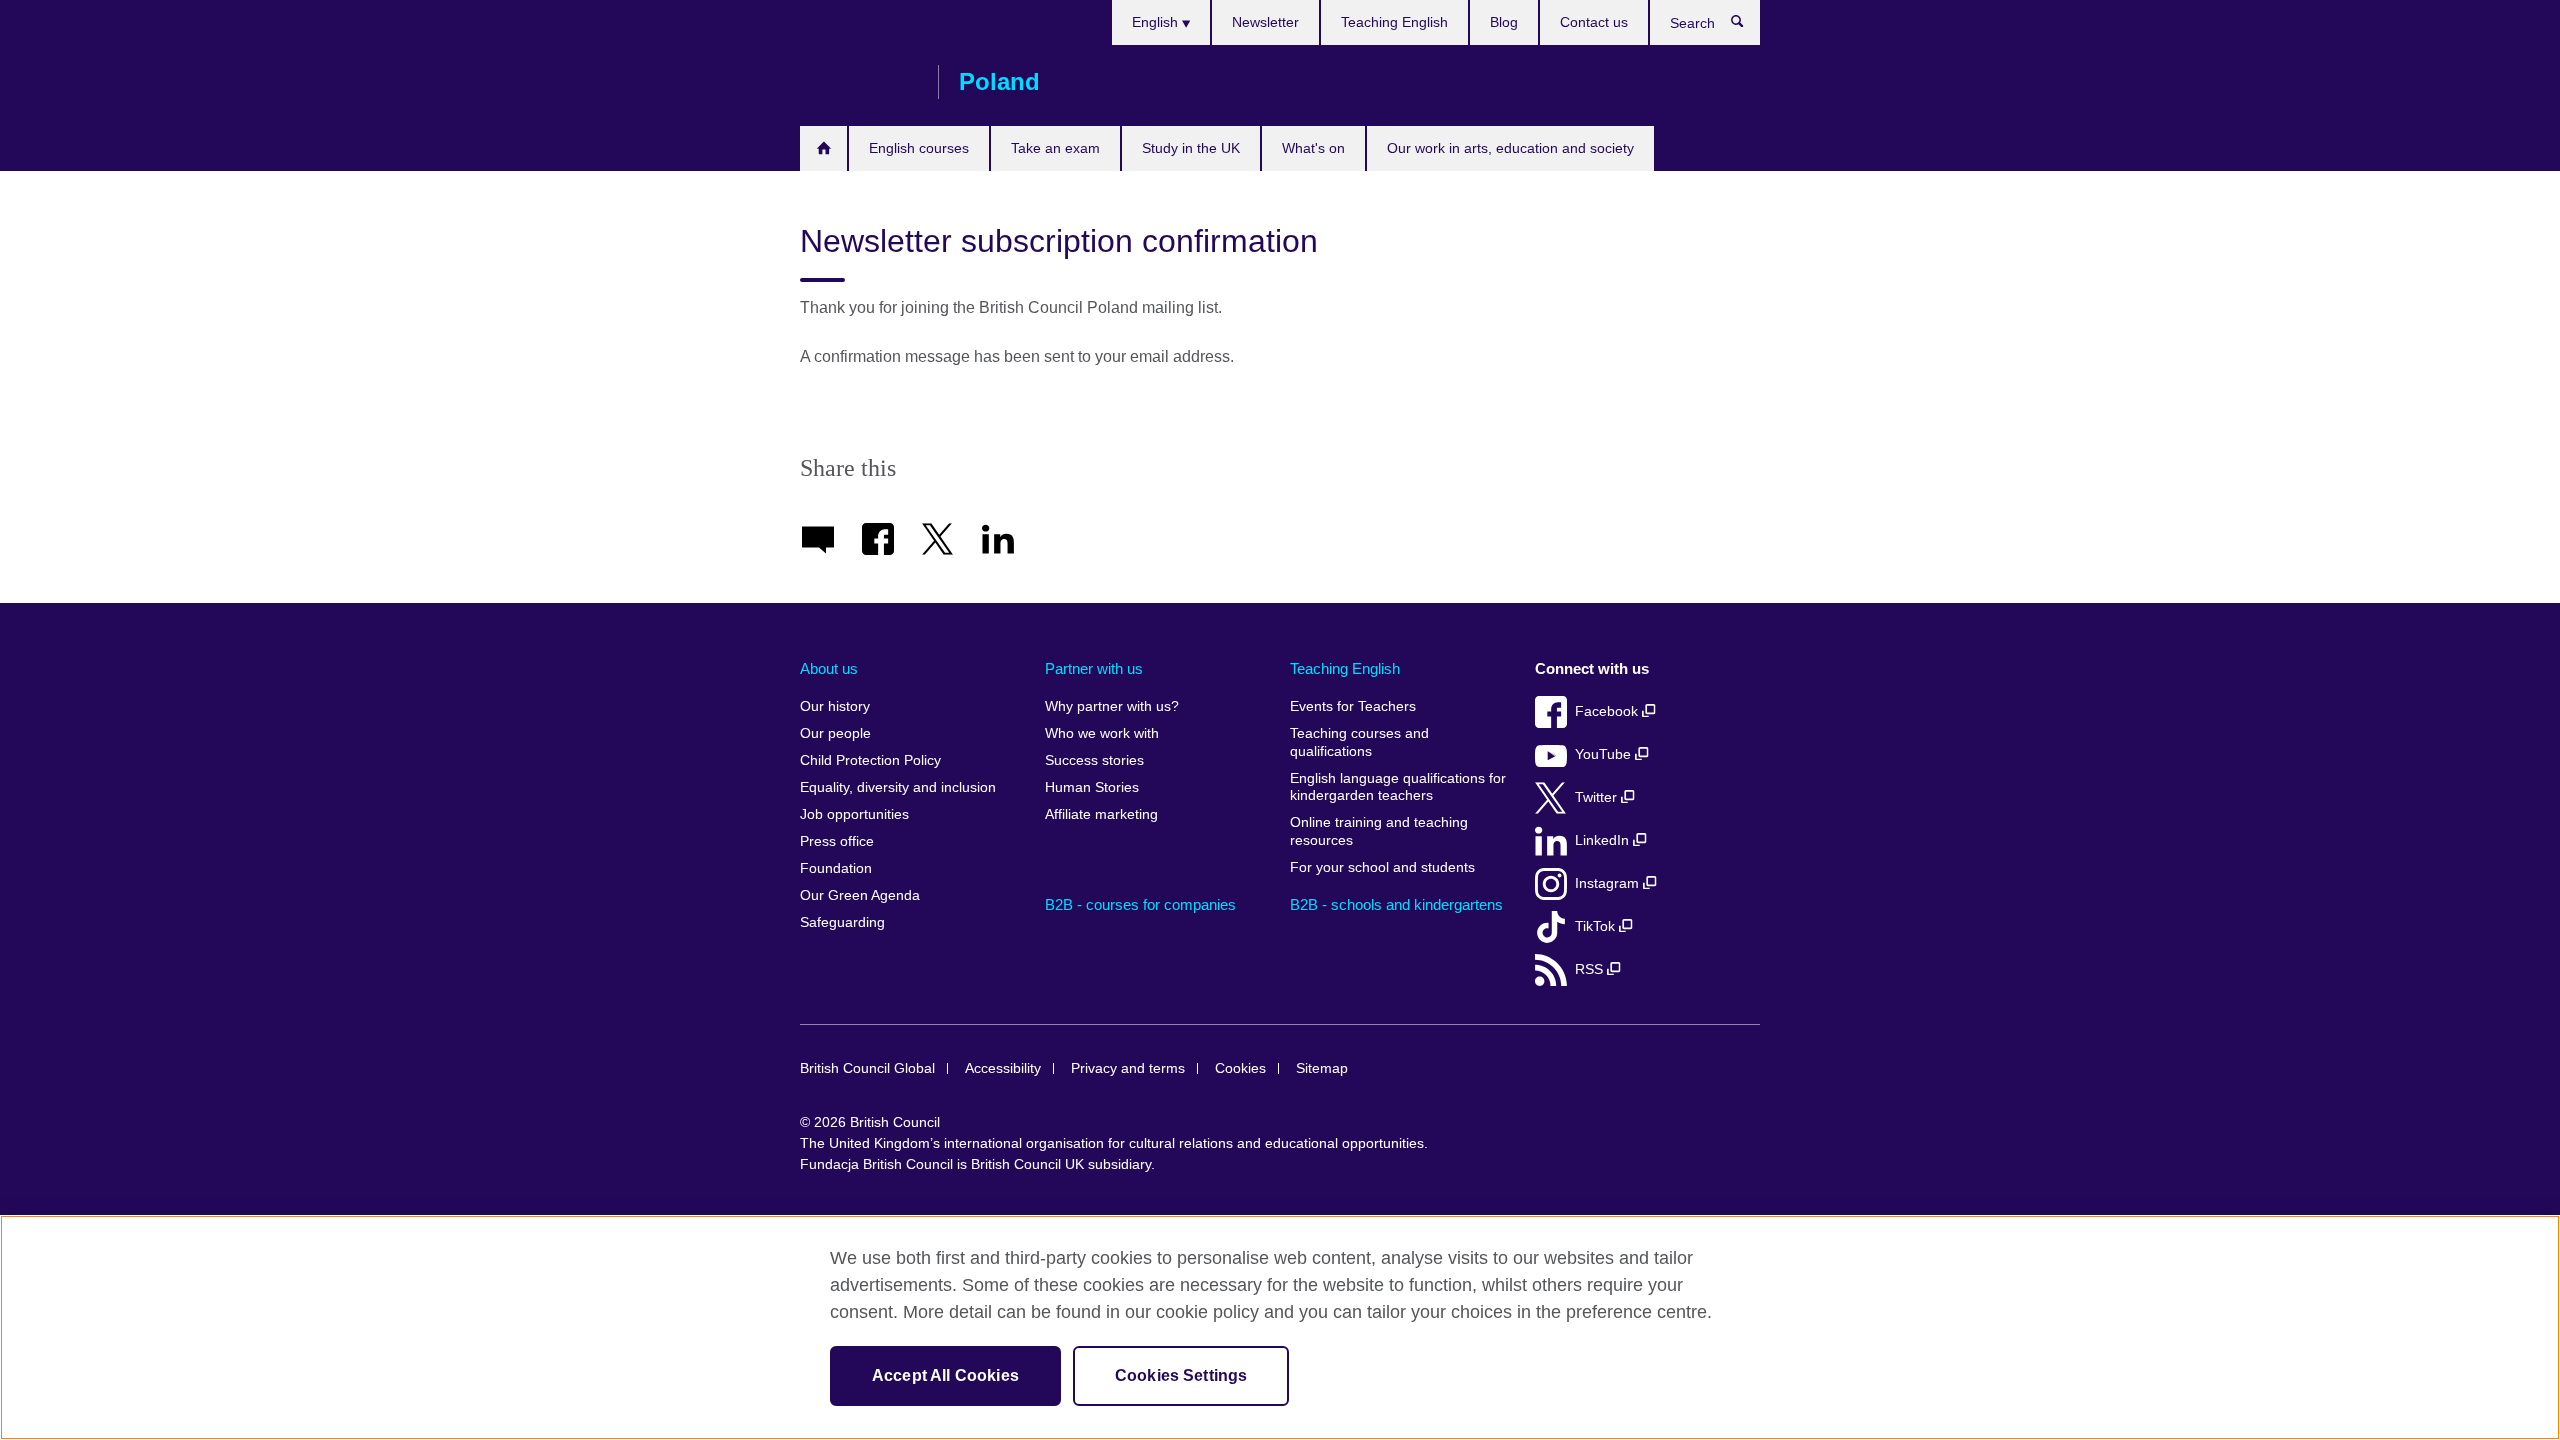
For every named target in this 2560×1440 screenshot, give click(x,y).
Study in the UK (1191, 148)
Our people (835, 733)
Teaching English (1394, 22)
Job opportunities (854, 814)
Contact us (1594, 22)
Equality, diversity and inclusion (898, 787)
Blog (1504, 22)
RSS (1591, 969)
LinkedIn (1604, 840)
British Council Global (867, 1068)
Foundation (836, 868)
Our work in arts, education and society (1510, 148)
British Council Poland (859, 82)
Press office (837, 841)
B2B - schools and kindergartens (1396, 904)
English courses (919, 148)
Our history (835, 706)
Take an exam (1055, 148)
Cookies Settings (1181, 1375)
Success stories (1094, 760)
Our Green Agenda (860, 895)
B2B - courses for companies (1140, 904)
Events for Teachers (1353, 706)
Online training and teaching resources (1379, 831)
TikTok (1597, 926)
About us (829, 668)
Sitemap (1322, 1068)
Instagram (1609, 883)
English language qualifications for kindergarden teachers (1398, 787)
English (1157, 22)
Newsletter (1265, 22)
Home (823, 148)
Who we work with (1102, 733)
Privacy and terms (1128, 1068)
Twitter (1598, 797)
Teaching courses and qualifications (1359, 742)
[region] (1280, 1327)
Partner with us (1094, 668)
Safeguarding (842, 922)
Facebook (1608, 711)
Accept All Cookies (945, 1375)
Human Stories (1092, 787)
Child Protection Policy (870, 760)
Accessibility (1003, 1068)
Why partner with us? (1112, 706)
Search (1747, 26)
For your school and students (1382, 867)
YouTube (1605, 754)
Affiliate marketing (1101, 814)
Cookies (1240, 1068)
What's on (1313, 148)
